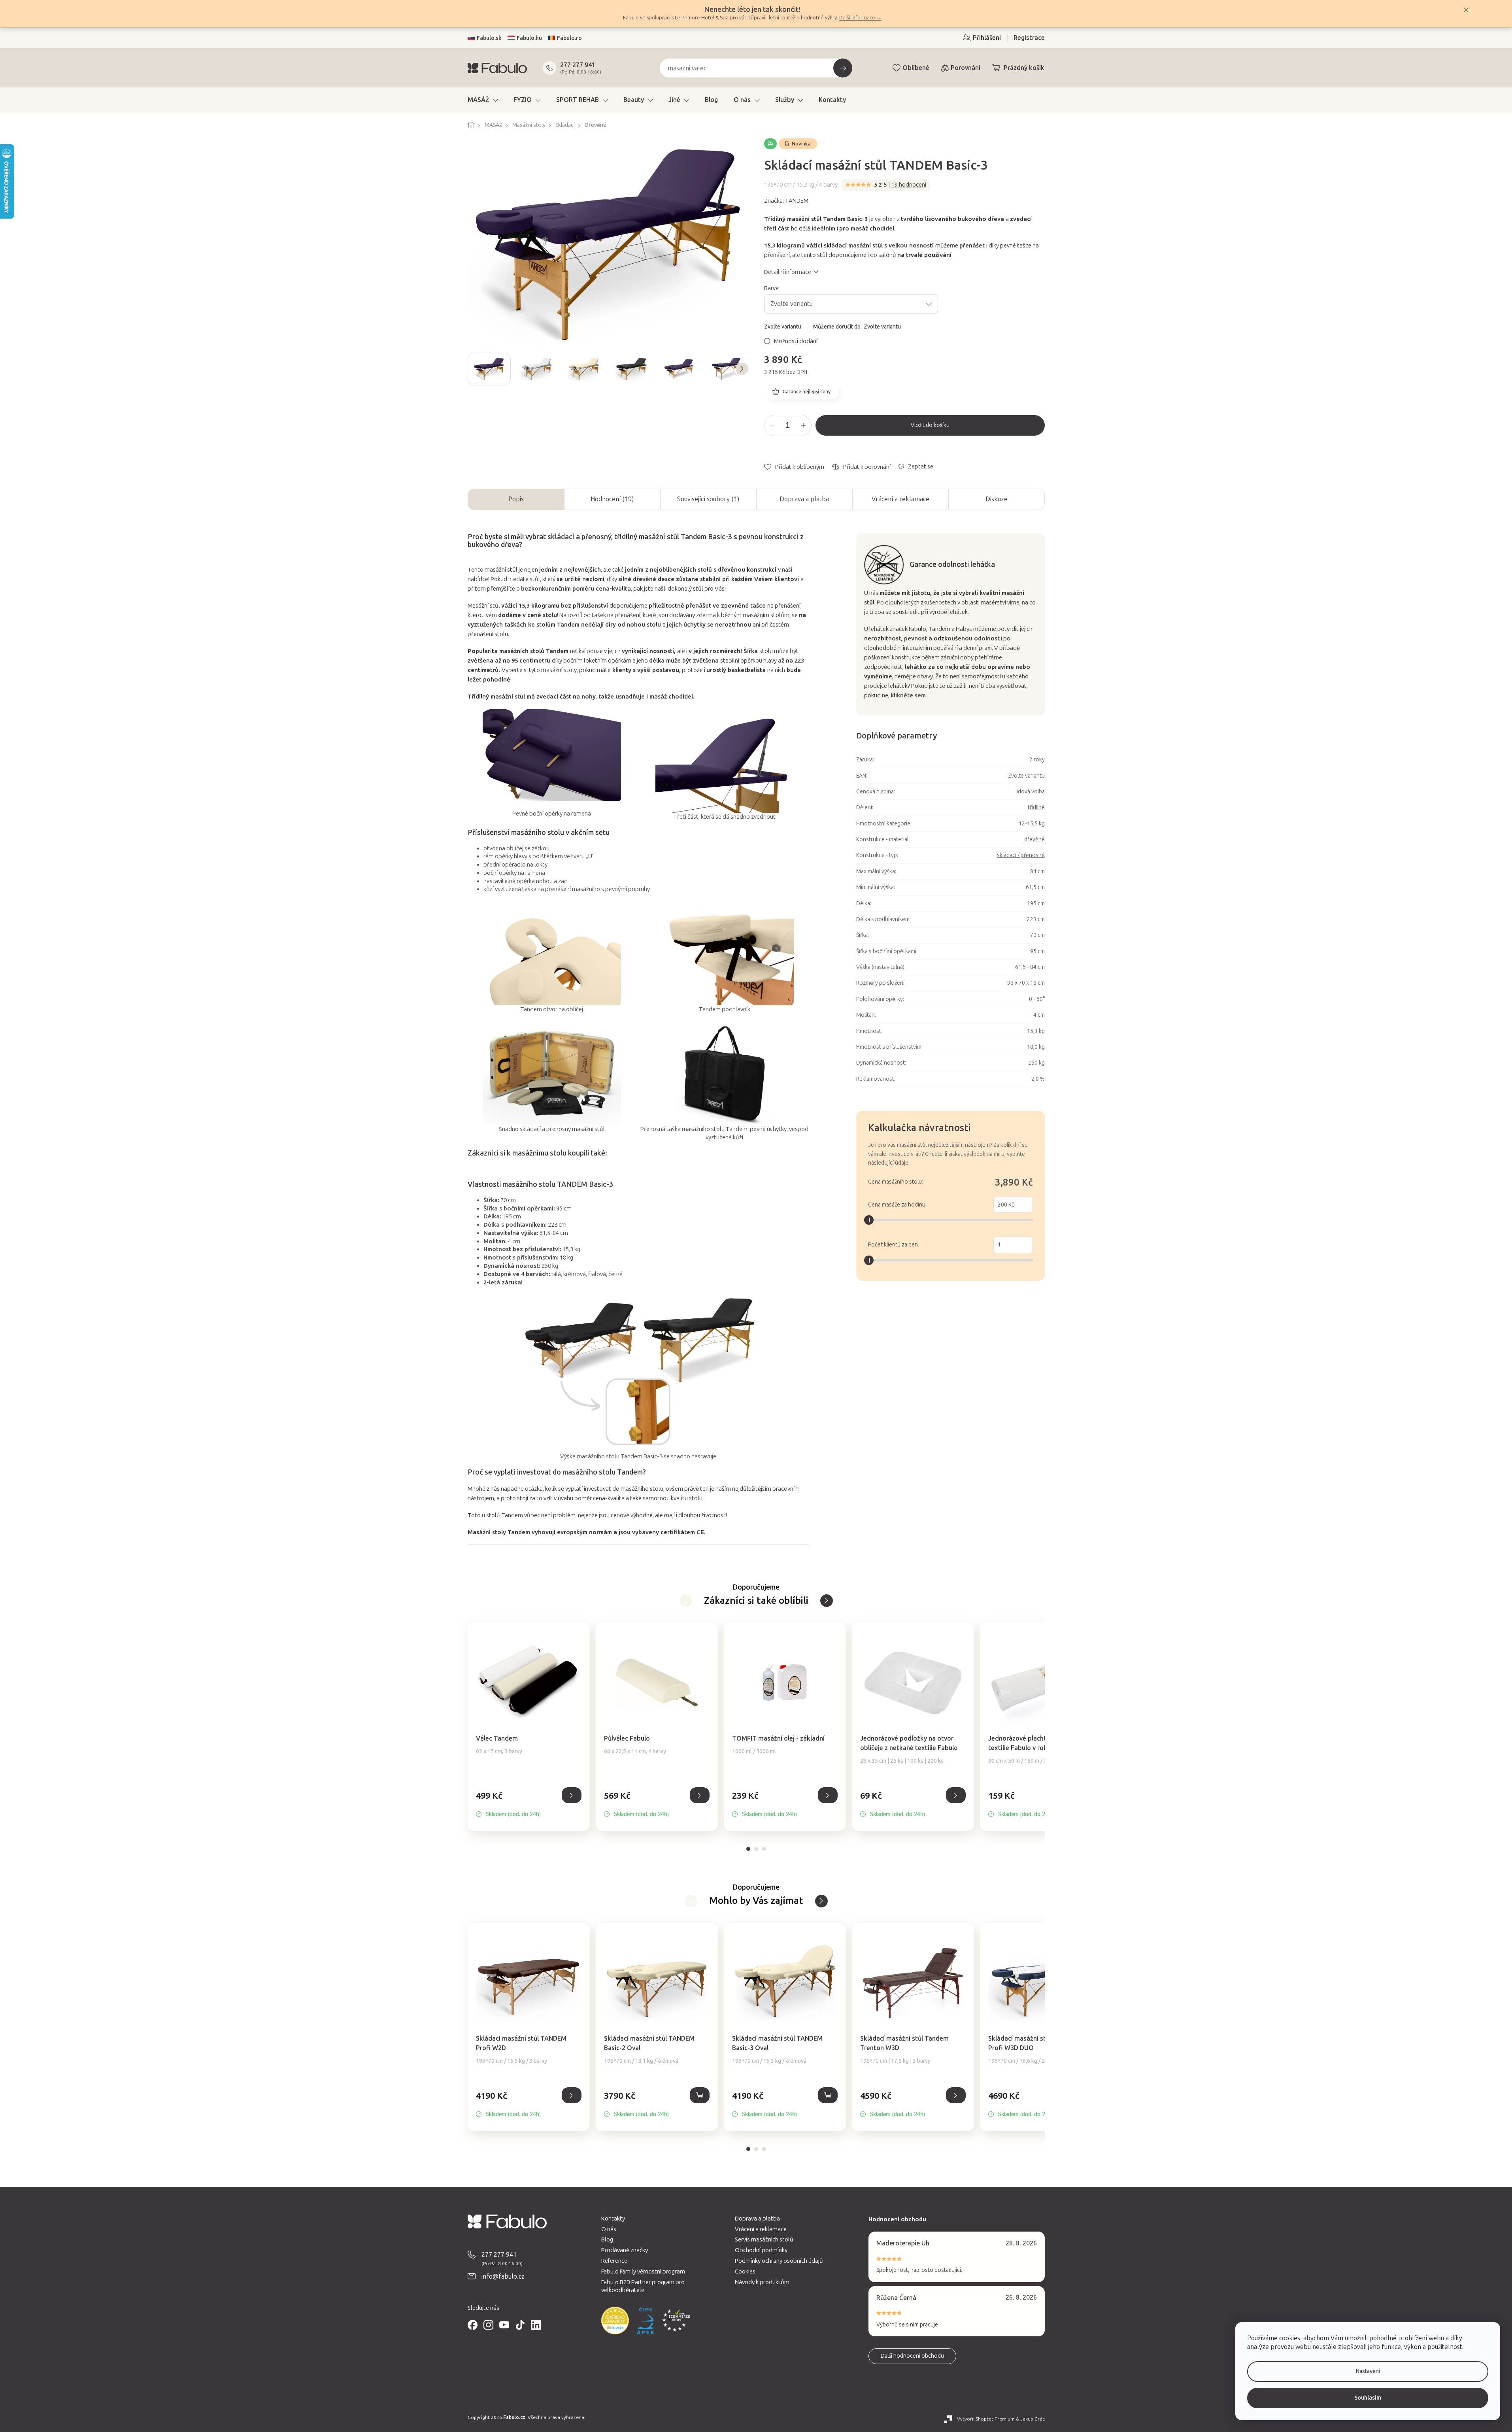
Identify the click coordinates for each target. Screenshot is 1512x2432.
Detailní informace (788, 272)
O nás (609, 2229)
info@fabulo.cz (503, 2276)
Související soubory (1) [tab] (708, 499)
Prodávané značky (625, 2250)
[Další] (686, 1601)
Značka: (786, 201)
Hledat (843, 68)
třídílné (1036, 807)
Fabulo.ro (569, 38)
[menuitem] (483, 100)
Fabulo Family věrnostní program (643, 2272)
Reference (614, 2261)
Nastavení (1368, 2371)
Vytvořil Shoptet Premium (986, 2419)
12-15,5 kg (1032, 824)
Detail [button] (572, 1795)
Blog (607, 2239)
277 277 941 (578, 65)
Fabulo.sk (489, 38)
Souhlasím (1368, 2398)
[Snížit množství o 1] (772, 425)
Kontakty (613, 2219)
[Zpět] (827, 1601)
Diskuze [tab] (997, 499)
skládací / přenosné (1021, 855)
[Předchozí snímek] (474, 369)
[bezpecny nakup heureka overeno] (615, 2321)
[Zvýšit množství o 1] (803, 425)
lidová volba (1030, 792)
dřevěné (1034, 839)
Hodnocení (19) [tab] (612, 499)
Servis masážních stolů (764, 2239)
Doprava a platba (804, 499)
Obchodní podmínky (761, 2250)
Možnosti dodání (796, 341)
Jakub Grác (1033, 2419)
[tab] (748, 1849)
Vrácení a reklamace (900, 499)
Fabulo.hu (529, 38)
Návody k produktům (762, 2282)
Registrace (1029, 38)
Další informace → (860, 18)
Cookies (745, 2272)
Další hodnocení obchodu (912, 2356)
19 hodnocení (909, 185)
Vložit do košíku (930, 425)
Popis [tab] (516, 499)
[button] (529, 1804)
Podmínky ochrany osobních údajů (779, 2261)
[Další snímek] (742, 369)
